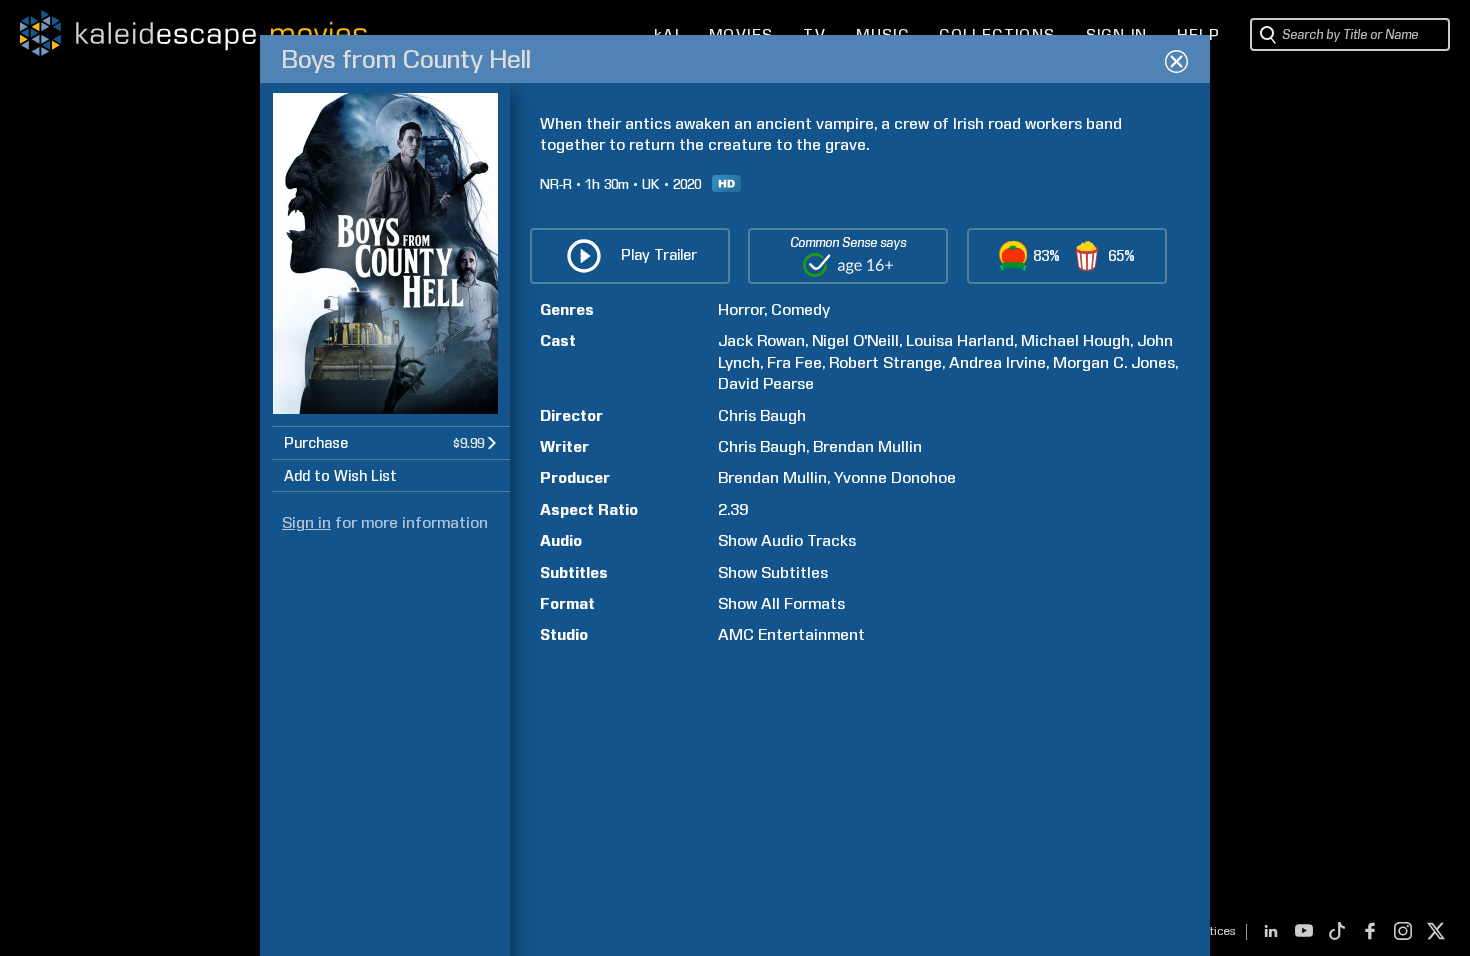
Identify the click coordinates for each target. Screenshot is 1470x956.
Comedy (800, 309)
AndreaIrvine (997, 362)
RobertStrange (885, 362)
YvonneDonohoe (895, 477)
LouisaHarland (960, 340)
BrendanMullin (867, 446)
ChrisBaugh (762, 415)
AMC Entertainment (791, 634)
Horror (741, 309)
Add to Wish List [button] (340, 476)
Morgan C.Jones (1114, 362)
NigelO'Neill (855, 340)
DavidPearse (766, 383)
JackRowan (761, 340)
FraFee (794, 362)
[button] (391, 442)
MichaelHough (1075, 340)
